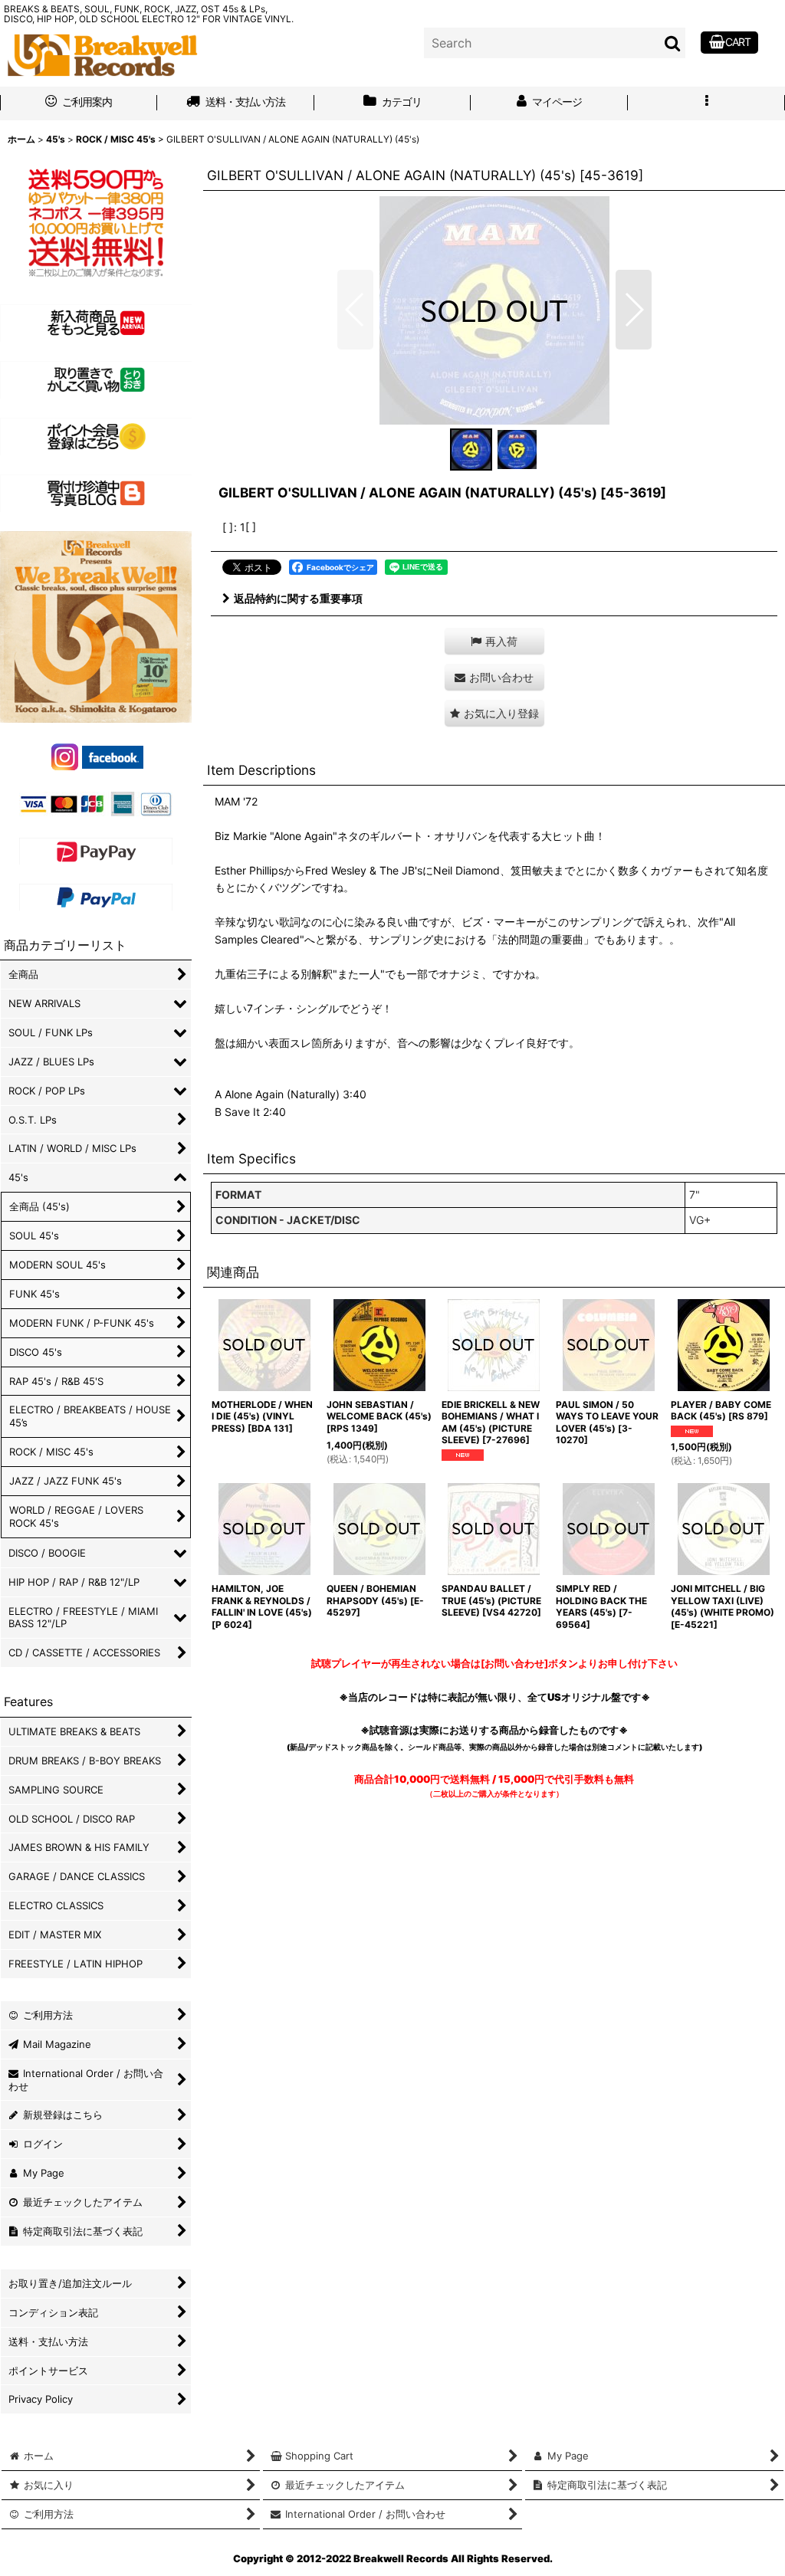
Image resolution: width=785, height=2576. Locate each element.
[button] (706, 103)
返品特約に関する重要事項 (298, 598)
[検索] (673, 43)
